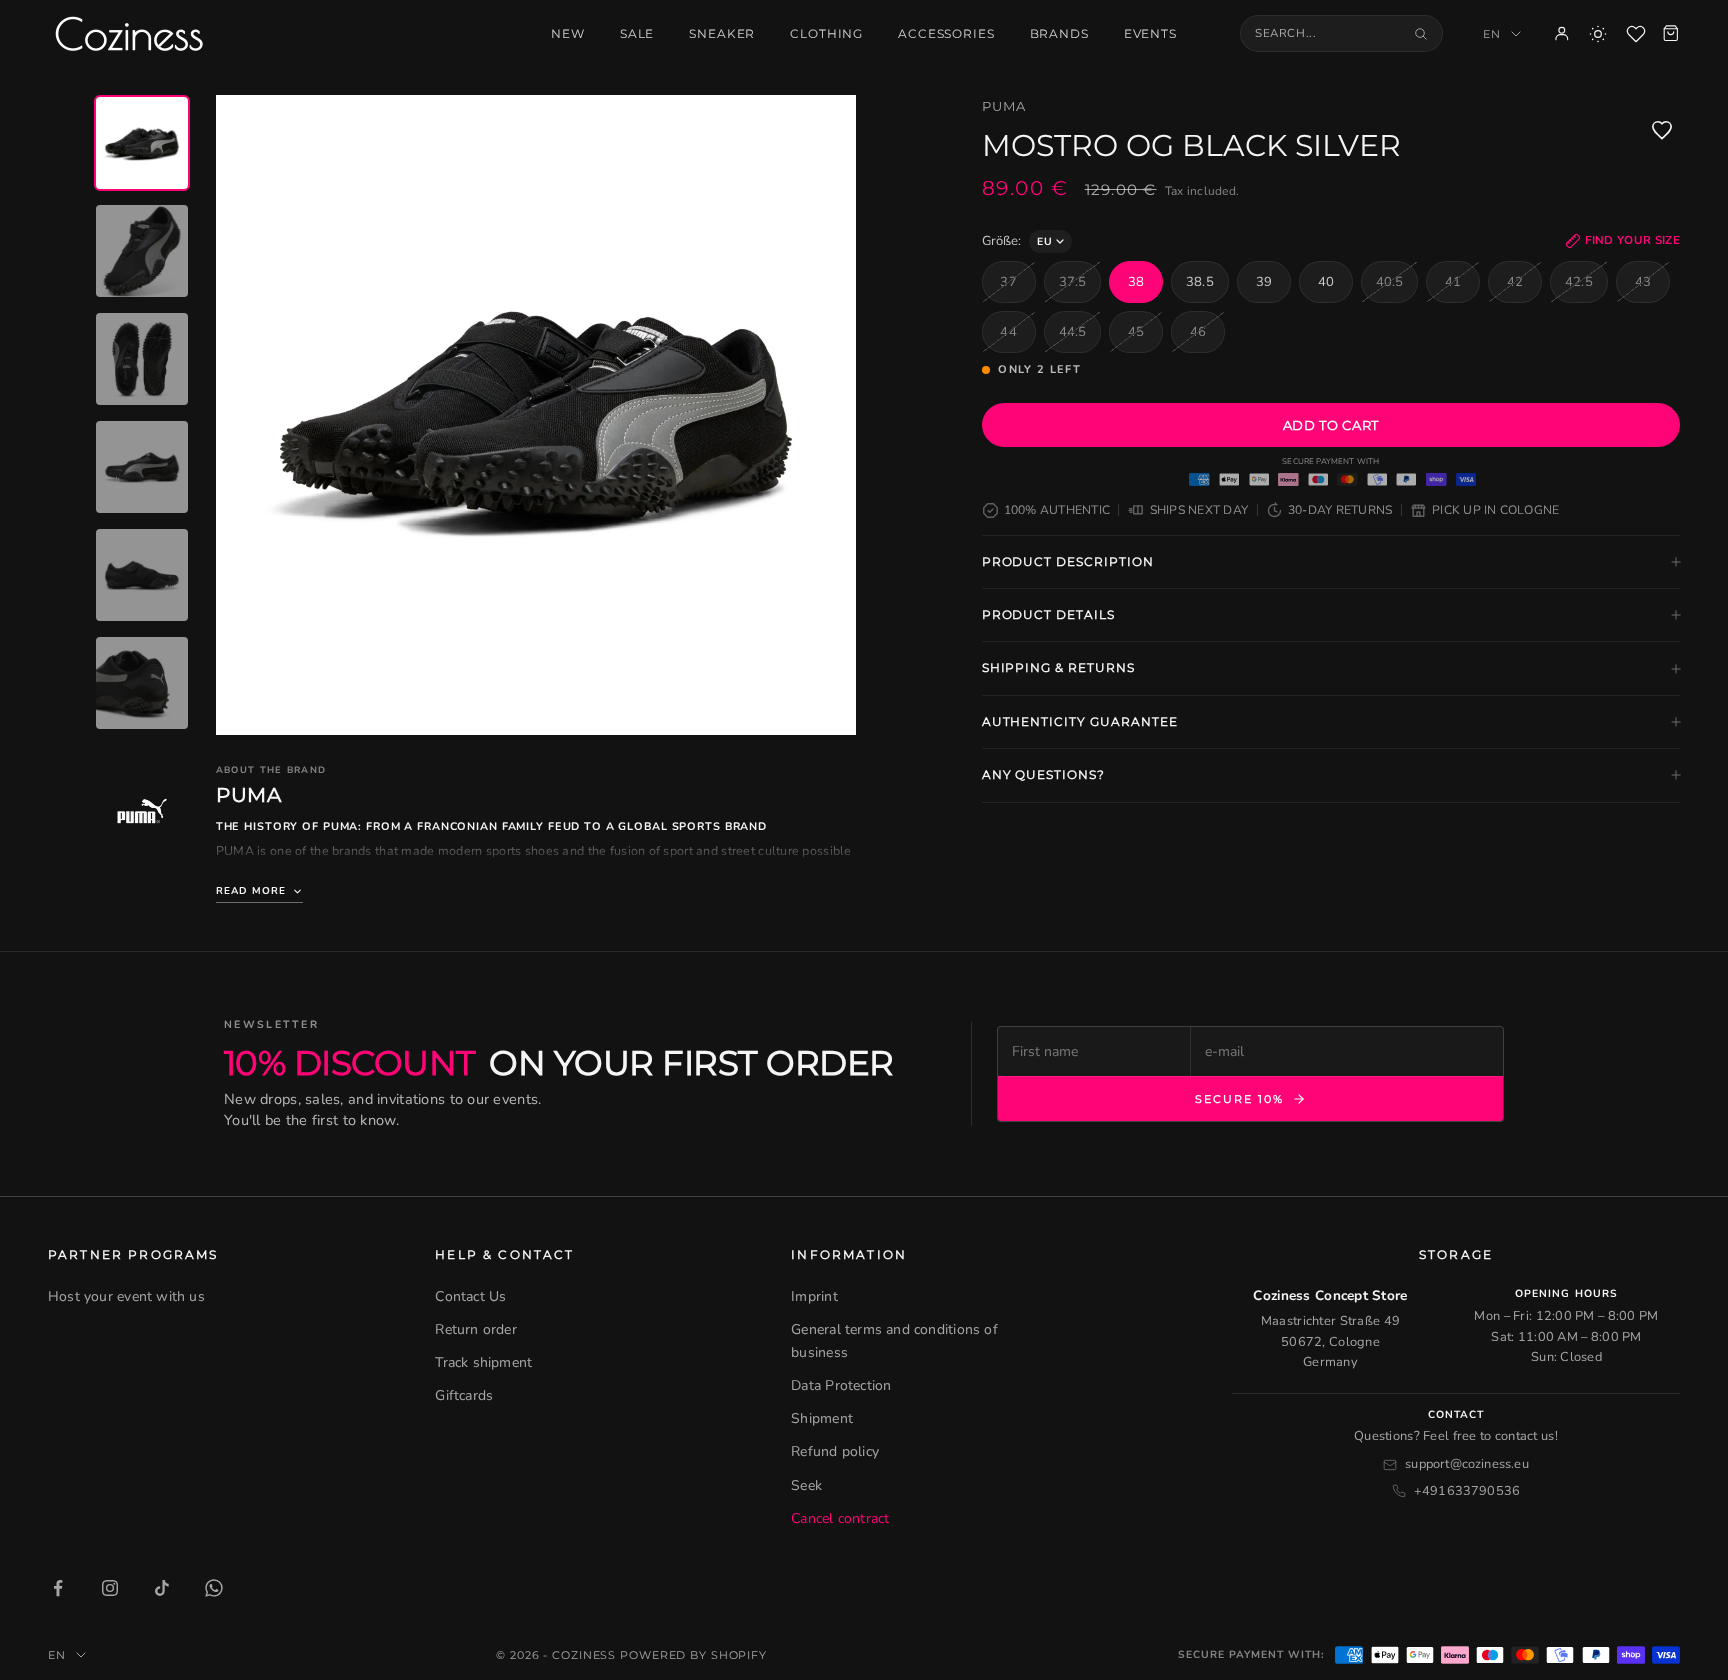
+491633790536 (1467, 1491)
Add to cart (1331, 425)
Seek (806, 1485)
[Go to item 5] (142, 575)
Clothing (826, 34)
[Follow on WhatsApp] (214, 1588)
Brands (1059, 34)
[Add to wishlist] (1662, 130)
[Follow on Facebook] (58, 1588)
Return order (476, 1329)
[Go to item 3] (142, 359)
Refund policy (835, 1451)
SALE (637, 34)
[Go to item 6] (142, 683)
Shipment (822, 1418)
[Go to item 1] (142, 143)
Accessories (946, 34)
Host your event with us (126, 1296)
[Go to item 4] (142, 467)
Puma (1004, 106)
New (568, 34)
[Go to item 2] (142, 251)
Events (1150, 34)
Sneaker (722, 34)
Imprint (814, 1296)
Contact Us (470, 1296)
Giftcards (464, 1395)
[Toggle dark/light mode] (1598, 34)
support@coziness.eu (1467, 1464)
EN (1492, 34)
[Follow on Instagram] (110, 1588)
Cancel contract (840, 1518)
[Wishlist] (1636, 34)
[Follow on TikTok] (162, 1588)
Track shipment (483, 1362)
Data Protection (841, 1385)
